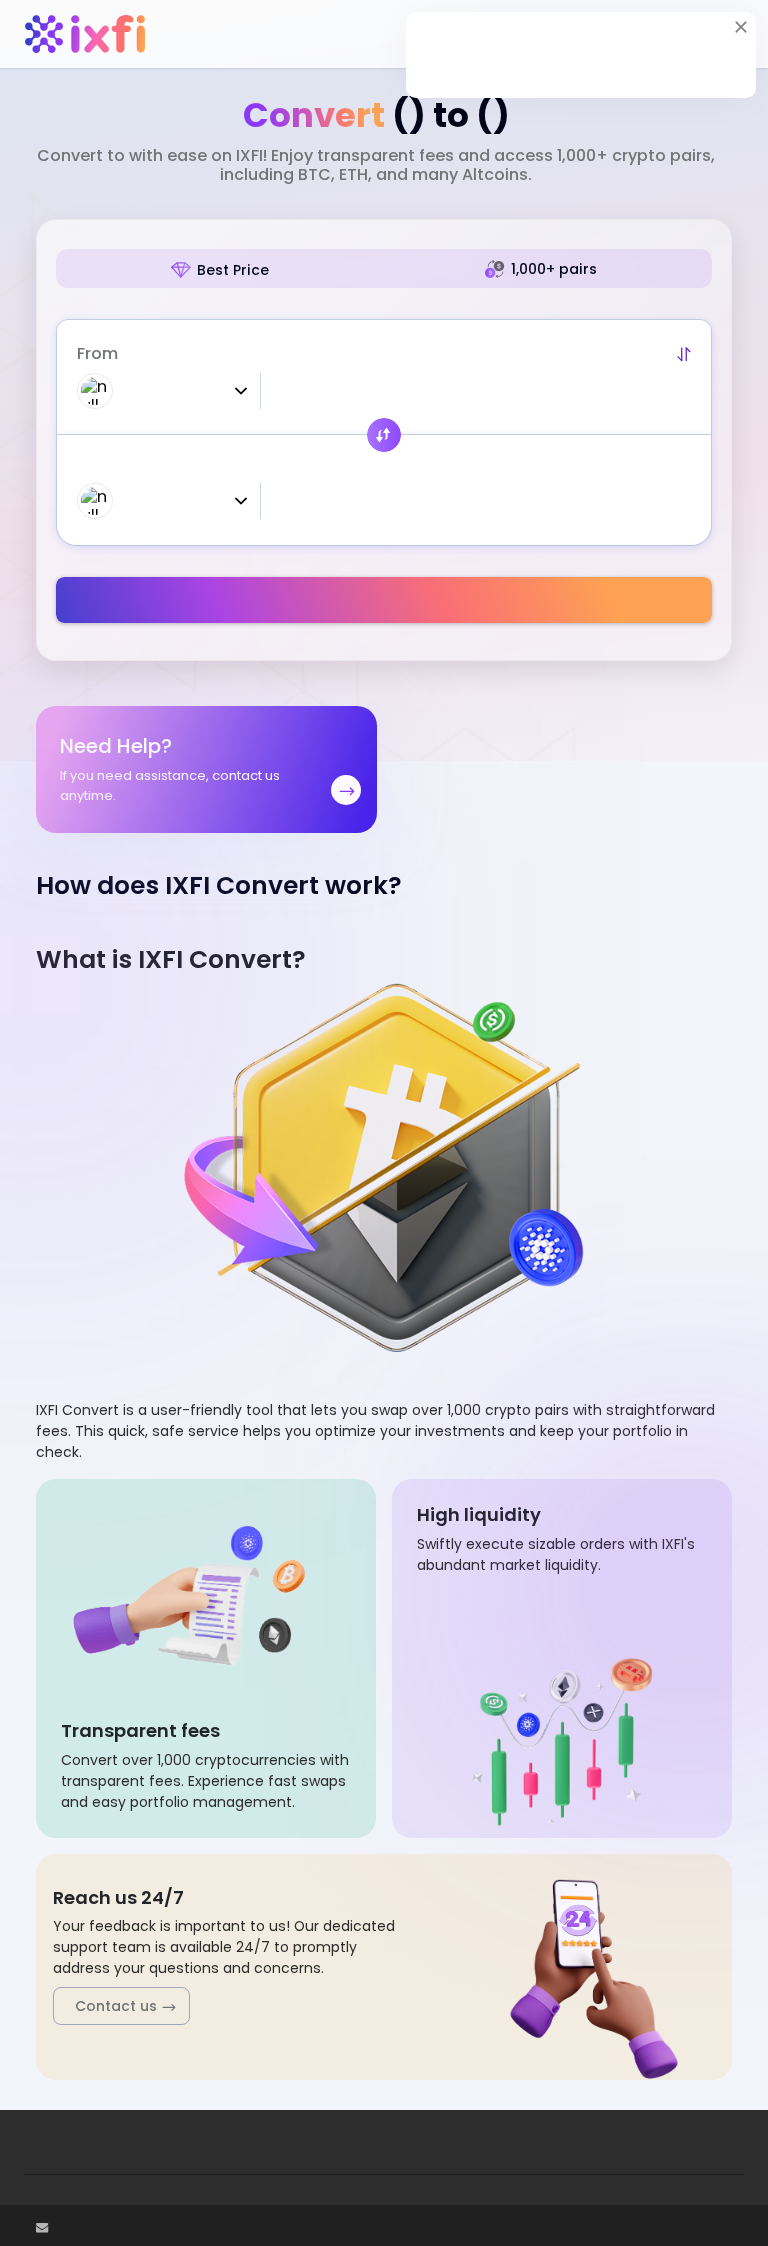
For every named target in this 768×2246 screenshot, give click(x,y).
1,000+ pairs (554, 269)
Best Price (233, 270)
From (97, 353)
